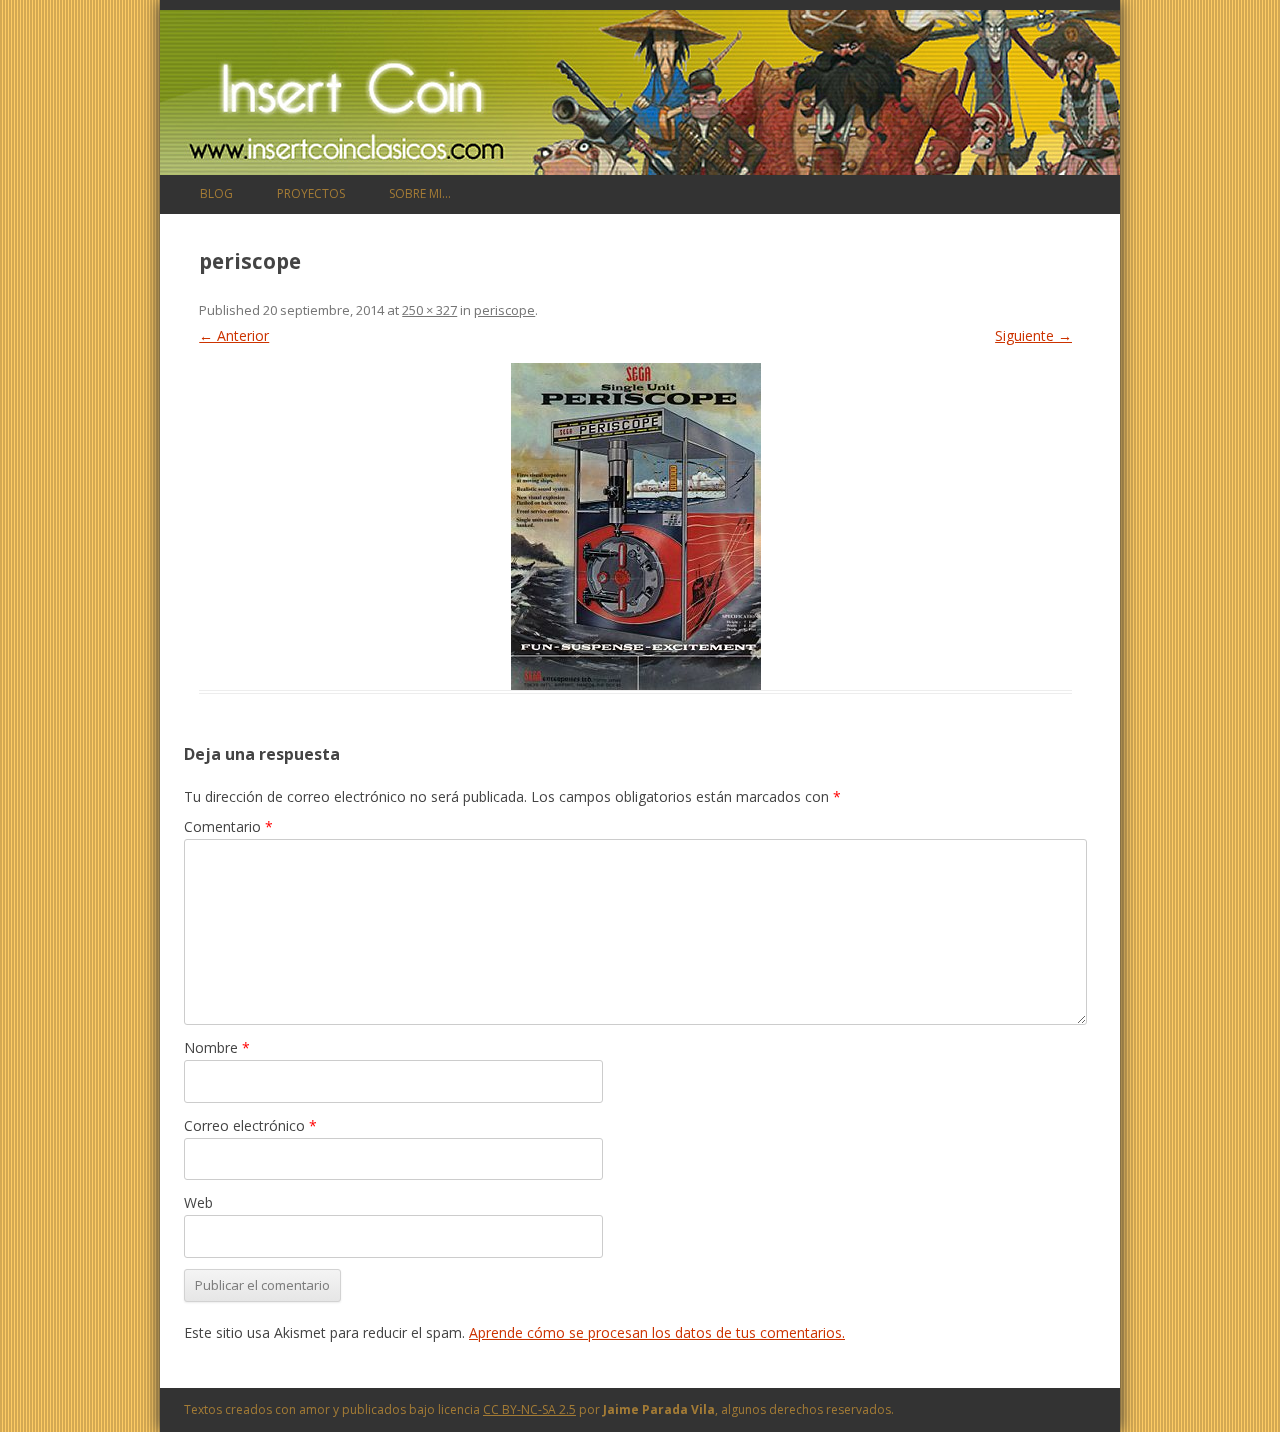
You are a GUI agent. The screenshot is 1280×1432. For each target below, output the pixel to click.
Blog (216, 193)
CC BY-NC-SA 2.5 (529, 1409)
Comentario (228, 826)
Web (198, 1202)
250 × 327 (429, 310)
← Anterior (234, 335)
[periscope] (635, 526)
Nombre (217, 1047)
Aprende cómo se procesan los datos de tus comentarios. (657, 1332)
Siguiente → (1033, 335)
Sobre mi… (420, 193)
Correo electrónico (250, 1125)
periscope (504, 310)
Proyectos (311, 193)
